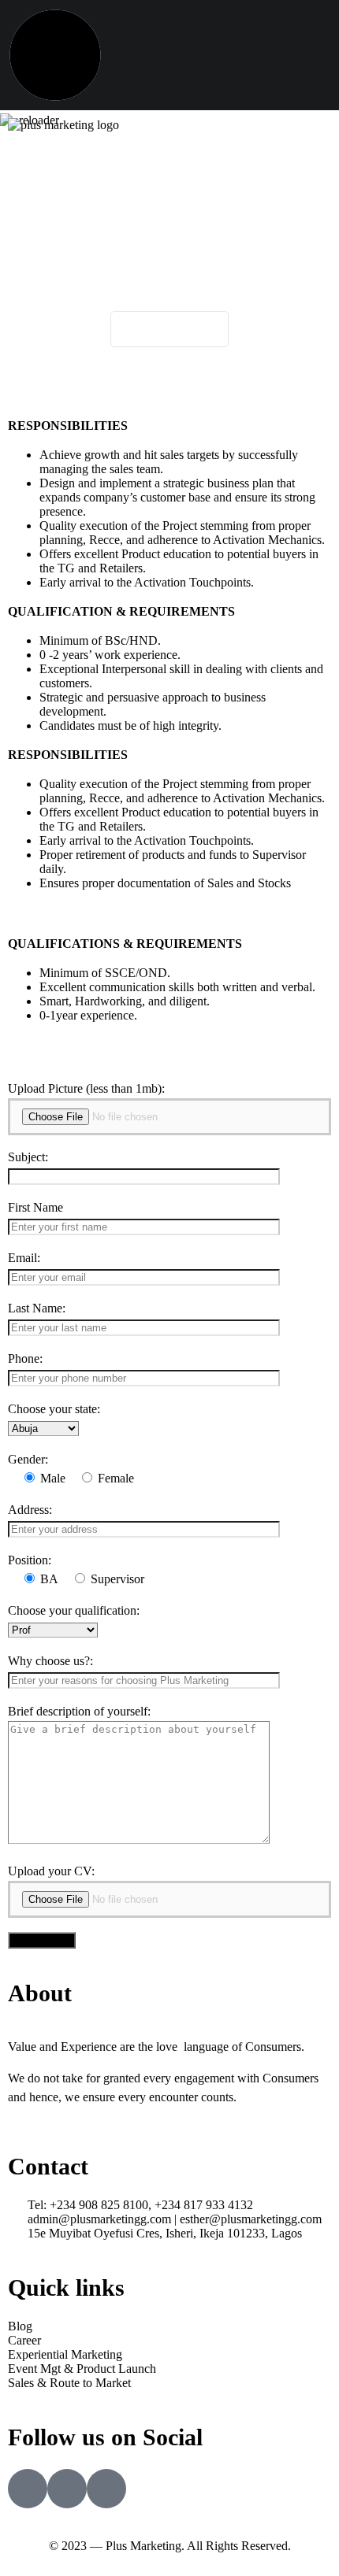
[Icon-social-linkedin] (106, 2489)
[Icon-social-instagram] (67, 2489)
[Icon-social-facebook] (28, 2489)
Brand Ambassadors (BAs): (190, 396)
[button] (169, 163)
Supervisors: (190, 382)
